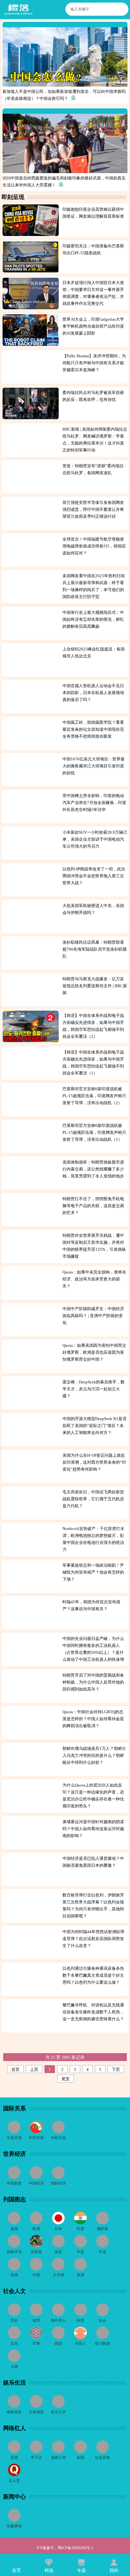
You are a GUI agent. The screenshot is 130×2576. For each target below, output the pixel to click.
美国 (14, 2229)
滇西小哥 (58, 2458)
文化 (14, 2343)
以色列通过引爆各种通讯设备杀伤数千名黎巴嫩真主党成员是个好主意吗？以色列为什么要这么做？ (93, 1975)
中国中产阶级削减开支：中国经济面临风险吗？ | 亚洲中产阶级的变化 (93, 1316)
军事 (36, 2343)
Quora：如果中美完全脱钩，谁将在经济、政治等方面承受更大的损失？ (94, 1279)
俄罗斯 (103, 2229)
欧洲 (36, 2229)
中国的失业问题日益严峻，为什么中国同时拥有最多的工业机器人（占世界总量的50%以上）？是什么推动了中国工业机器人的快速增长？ (93, 1649)
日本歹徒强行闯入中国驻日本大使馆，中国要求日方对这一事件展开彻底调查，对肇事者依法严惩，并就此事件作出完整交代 (93, 293)
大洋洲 (58, 2275)
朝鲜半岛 (14, 2252)
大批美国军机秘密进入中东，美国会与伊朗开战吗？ (93, 909)
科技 (80, 2320)
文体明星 (36, 2412)
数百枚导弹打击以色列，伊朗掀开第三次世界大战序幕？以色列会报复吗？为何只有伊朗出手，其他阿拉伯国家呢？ (93, 1905)
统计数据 (103, 2343)
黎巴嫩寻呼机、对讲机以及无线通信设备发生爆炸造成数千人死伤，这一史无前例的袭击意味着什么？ (94, 2012)
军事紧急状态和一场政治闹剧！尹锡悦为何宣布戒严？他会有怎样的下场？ (93, 1572)
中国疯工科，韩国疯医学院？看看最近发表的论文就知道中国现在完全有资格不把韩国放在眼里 (93, 729)
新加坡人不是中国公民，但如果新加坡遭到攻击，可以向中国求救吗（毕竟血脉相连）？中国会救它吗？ (64, 95)
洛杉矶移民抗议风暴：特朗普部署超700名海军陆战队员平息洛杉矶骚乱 (95, 949)
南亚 (58, 2252)
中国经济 (36, 2183)
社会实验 (103, 2458)
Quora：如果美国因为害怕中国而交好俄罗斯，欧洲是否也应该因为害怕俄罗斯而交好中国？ (94, 1352)
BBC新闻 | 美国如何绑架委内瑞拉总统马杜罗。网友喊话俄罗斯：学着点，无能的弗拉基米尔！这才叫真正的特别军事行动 (95, 440)
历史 (14, 2320)
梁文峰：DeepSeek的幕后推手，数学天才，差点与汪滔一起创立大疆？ (94, 1389)
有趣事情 (14, 2526)
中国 (36, 2275)
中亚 (80, 2252)
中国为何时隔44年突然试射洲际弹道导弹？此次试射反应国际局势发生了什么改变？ (93, 1939)
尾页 (66, 2079)
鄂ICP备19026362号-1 (76, 2548)
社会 (103, 2320)
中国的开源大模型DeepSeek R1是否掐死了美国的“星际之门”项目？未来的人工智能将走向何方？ (95, 1426)
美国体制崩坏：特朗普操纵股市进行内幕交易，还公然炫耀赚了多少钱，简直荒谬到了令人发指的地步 (94, 1169)
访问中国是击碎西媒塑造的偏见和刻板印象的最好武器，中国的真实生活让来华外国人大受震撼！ (64, 181)
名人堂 (14, 2481)
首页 (15, 2069)
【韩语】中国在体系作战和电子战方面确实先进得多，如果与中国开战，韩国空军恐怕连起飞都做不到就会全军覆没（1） (93, 1063)
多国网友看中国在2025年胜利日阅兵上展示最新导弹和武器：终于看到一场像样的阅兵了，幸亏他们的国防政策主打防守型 (94, 586)
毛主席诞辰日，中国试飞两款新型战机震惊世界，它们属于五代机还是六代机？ (93, 1499)
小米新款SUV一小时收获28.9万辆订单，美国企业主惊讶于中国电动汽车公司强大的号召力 (95, 839)
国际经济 (58, 2183)
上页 (34, 2069)
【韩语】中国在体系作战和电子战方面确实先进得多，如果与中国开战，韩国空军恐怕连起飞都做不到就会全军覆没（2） (93, 1026)
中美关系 (14, 2138)
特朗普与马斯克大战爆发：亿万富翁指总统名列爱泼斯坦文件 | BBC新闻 (95, 986)
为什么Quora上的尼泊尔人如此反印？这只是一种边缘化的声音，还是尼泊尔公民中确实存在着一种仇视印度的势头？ (93, 1796)
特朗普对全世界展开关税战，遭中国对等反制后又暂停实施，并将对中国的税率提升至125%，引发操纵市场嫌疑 (94, 1246)
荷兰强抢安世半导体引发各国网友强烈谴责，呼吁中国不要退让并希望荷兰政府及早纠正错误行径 (93, 509)
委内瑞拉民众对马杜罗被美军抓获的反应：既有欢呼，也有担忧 (93, 396)
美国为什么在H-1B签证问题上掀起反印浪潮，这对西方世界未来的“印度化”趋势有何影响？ (94, 1462)
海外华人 (58, 2320)
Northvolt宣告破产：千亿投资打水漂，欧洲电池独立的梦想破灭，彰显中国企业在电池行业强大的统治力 (93, 1539)
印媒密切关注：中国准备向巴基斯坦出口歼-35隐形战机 (93, 249)
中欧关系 (58, 2138)
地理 (36, 2320)
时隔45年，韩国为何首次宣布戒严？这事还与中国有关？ (91, 1605)
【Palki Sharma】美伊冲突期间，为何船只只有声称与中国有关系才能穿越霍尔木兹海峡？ (94, 363)
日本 (58, 2229)
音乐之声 (58, 2412)
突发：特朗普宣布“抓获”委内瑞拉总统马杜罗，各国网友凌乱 (93, 469)
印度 (80, 2229)
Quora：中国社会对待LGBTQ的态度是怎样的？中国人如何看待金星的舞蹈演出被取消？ (93, 1719)
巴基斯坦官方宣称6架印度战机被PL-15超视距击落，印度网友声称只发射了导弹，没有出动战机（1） (94, 1132)
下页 (116, 2069)
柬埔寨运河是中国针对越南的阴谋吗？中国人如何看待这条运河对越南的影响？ (93, 1829)
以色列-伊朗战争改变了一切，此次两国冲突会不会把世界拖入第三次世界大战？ (94, 876)
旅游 (58, 2343)
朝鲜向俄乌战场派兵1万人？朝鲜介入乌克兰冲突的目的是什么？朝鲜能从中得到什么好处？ (94, 1755)
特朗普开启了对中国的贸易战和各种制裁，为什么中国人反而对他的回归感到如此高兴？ (93, 1682)
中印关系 (36, 2138)
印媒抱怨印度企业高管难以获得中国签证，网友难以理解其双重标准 (94, 213)
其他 (14, 2458)
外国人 (80, 2343)
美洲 (80, 2275)
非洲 (14, 2275)
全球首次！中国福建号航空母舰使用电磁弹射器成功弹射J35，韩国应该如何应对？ (94, 546)
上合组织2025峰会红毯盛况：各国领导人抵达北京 (94, 653)
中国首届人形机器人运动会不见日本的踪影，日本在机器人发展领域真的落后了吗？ (93, 693)
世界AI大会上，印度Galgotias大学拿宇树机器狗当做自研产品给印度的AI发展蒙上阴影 (93, 326)
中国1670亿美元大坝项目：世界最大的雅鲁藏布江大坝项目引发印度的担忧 (94, 766)
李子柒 (36, 2458)
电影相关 (14, 2412)
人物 (14, 2367)
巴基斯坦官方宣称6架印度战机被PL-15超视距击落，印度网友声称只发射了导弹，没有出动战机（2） (94, 1096)
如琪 (80, 2458)
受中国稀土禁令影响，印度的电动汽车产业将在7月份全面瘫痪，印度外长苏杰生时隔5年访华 (94, 803)
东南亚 (36, 2252)
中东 (103, 2252)
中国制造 (14, 2183)
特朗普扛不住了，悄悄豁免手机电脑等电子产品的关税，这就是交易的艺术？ (93, 1206)
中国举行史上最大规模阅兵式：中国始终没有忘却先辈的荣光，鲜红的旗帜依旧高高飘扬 (93, 619)
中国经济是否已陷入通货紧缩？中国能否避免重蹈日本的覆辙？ (93, 1862)
